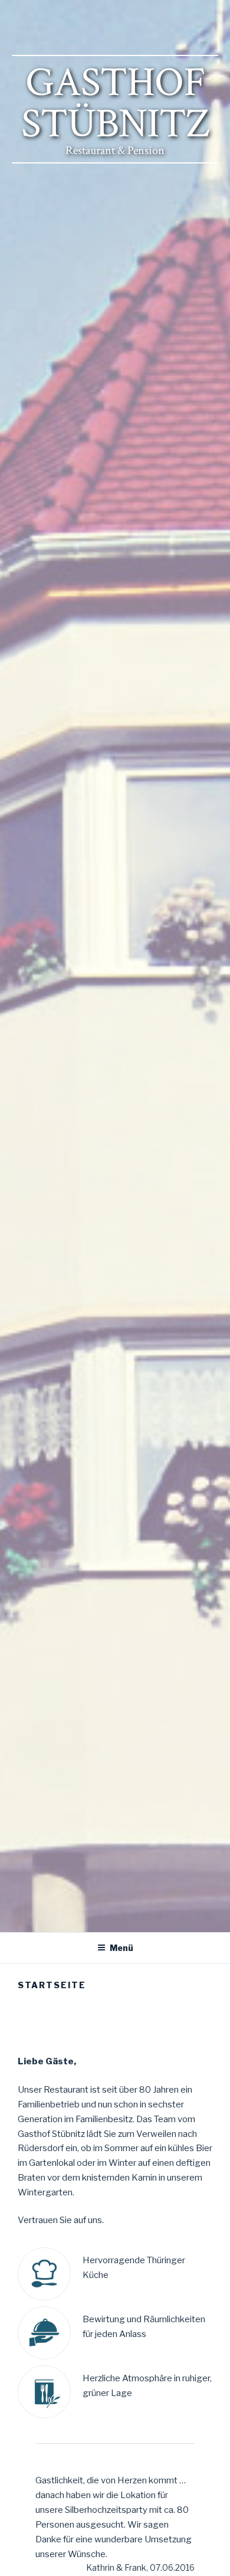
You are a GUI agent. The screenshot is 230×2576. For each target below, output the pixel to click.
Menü (121, 1948)
